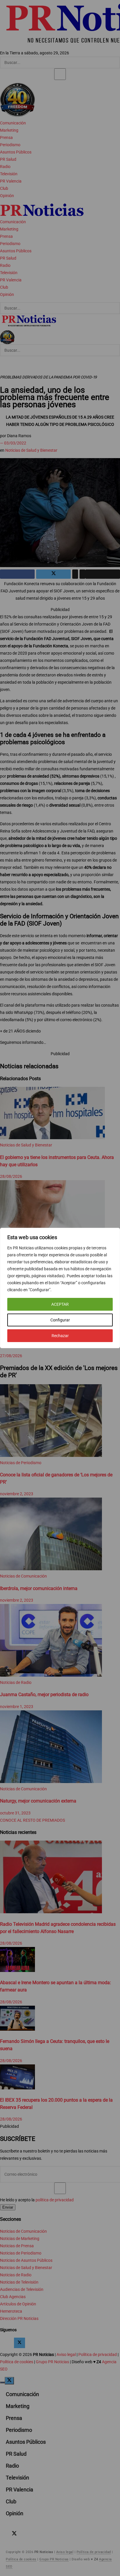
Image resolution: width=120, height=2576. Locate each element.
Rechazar (60, 1336)
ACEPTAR (60, 1304)
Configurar (60, 1320)
